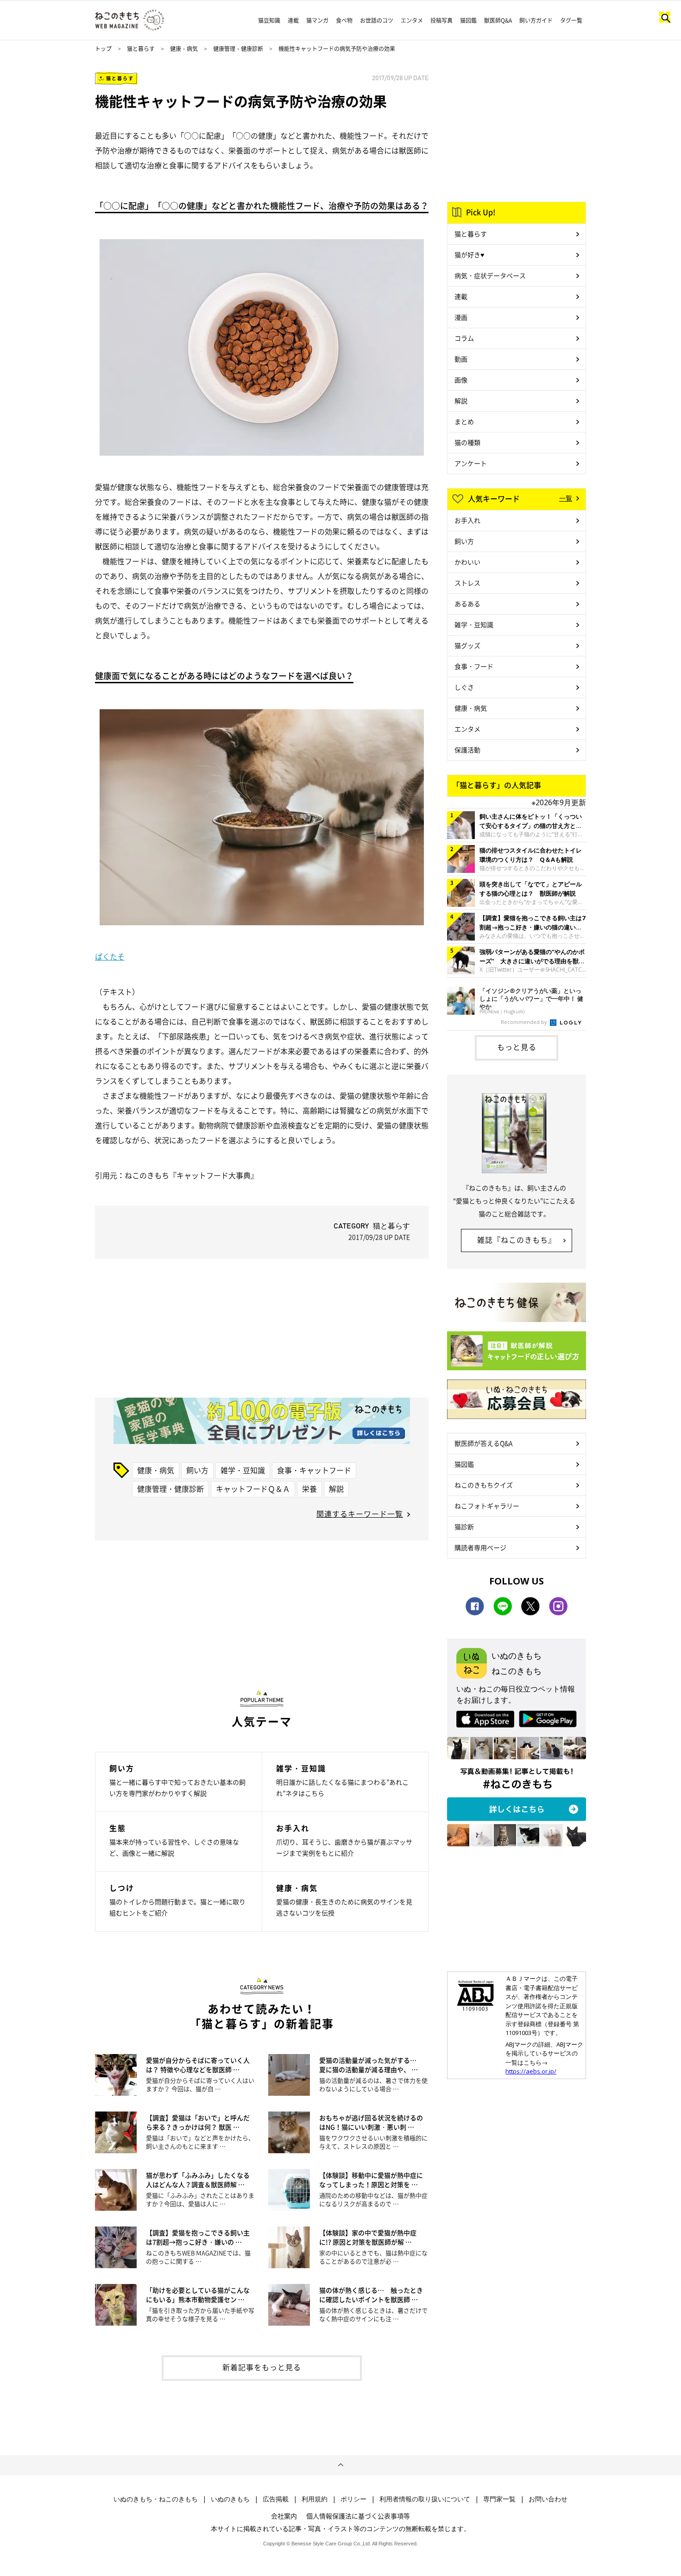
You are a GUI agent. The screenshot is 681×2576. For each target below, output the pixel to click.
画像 (461, 380)
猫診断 (464, 1527)
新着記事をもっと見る (262, 2367)
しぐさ (464, 687)
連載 (293, 20)
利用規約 (315, 2499)
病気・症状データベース (490, 275)
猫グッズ (467, 645)
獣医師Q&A (498, 20)
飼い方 (197, 1470)
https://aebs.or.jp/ (531, 2071)
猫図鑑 (468, 20)
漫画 (461, 317)
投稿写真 (441, 20)
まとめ (464, 421)
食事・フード (474, 666)
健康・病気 (184, 49)
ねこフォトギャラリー (487, 1506)
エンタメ (412, 20)
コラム (464, 338)
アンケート (471, 463)
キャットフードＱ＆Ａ (253, 1488)
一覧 (566, 498)
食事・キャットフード (314, 1470)
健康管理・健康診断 (238, 49)
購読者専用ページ (480, 1547)
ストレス (467, 583)
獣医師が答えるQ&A (483, 1443)
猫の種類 (467, 442)
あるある (467, 604)
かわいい (467, 562)
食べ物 (344, 20)
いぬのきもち (230, 2499)
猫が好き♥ (469, 254)
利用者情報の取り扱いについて (425, 2499)
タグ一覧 (571, 20)
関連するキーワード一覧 (360, 1514)
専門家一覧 (499, 2499)
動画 (461, 359)
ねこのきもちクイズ (484, 1485)
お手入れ (467, 520)
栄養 (309, 1488)
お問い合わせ (548, 2499)
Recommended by (525, 1022)
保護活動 (467, 750)
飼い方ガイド (536, 20)
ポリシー (353, 2499)
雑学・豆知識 (243, 1470)
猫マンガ (317, 20)
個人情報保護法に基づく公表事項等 (358, 2516)
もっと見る (517, 1047)
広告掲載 (276, 2499)
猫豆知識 (269, 20)
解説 (336, 1488)
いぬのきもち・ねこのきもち (156, 2499)
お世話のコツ (377, 20)
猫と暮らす (141, 49)
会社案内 (284, 2516)
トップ (103, 49)
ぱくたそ (110, 956)
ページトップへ (340, 2465)
